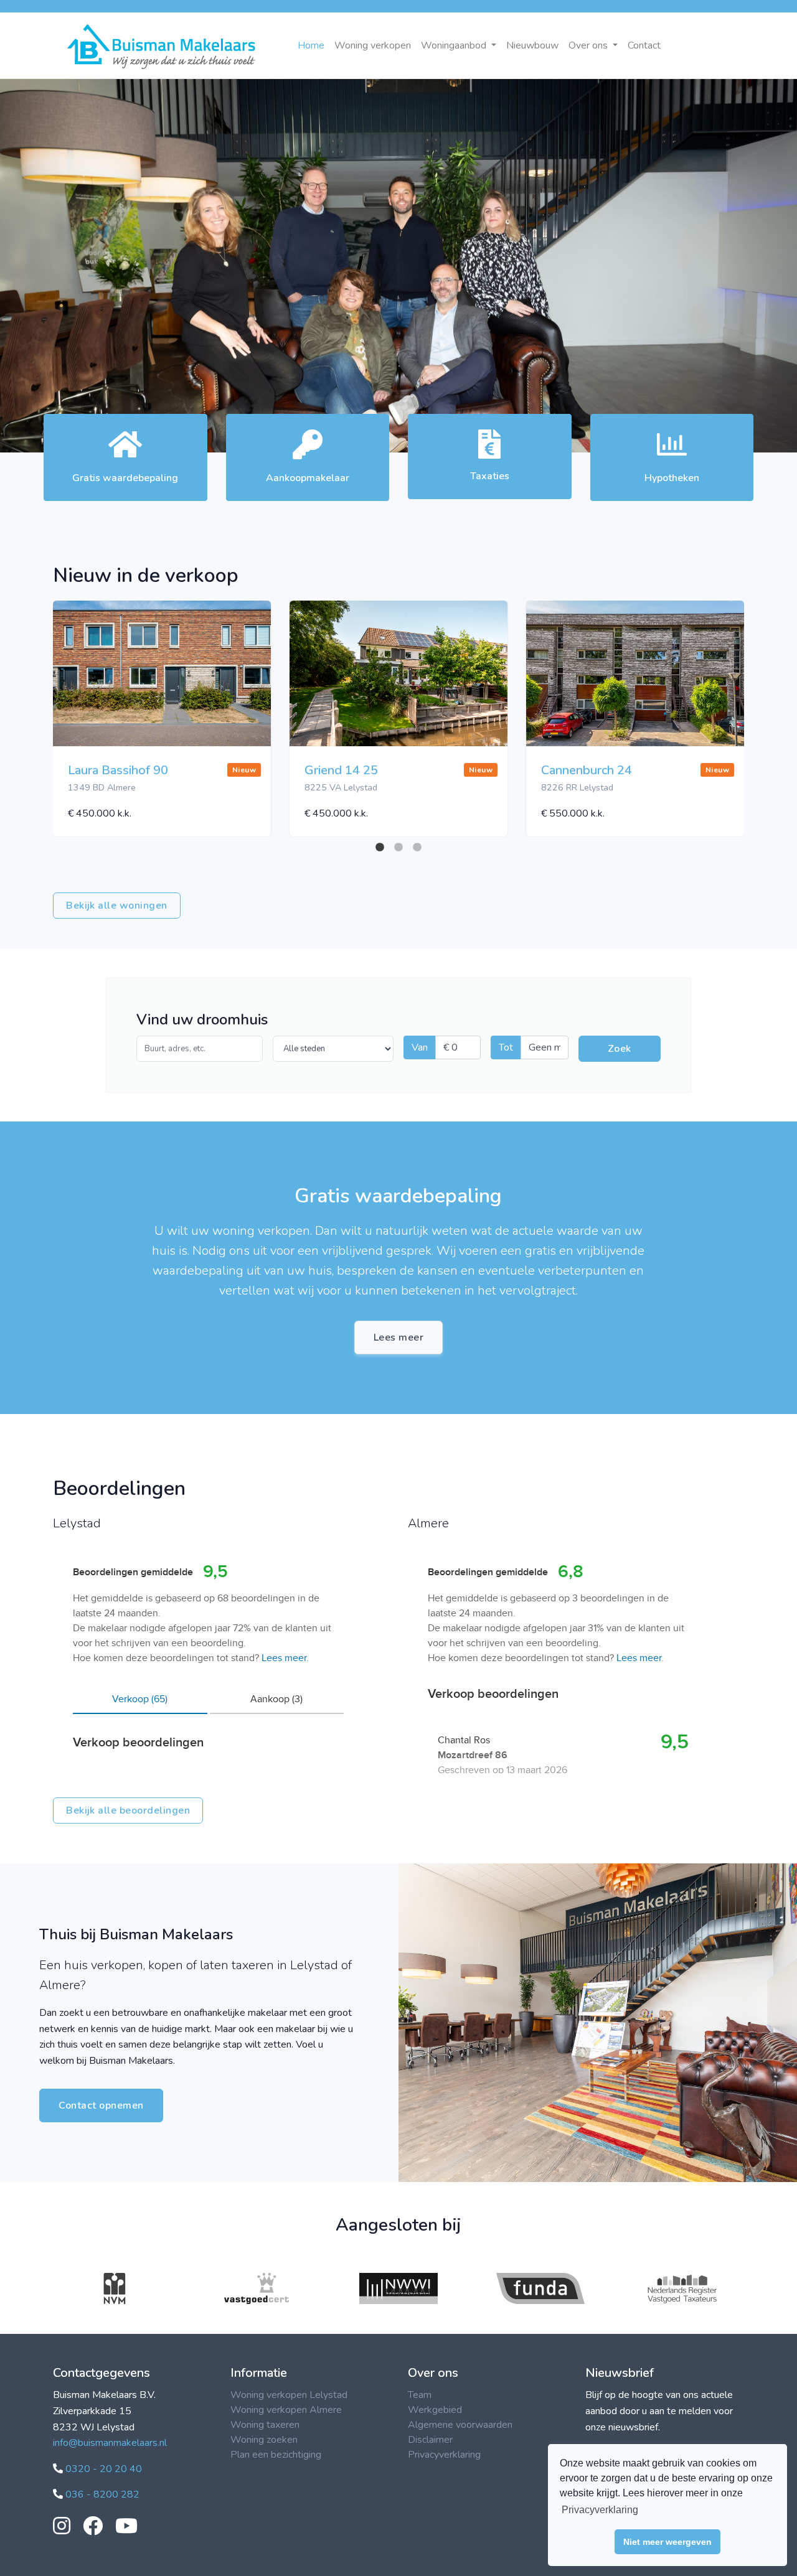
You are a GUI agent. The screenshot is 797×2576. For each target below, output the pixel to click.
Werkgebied (435, 2410)
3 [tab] (417, 848)
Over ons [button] (589, 45)
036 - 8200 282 (101, 2494)
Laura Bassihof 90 (118, 770)
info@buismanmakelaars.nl (110, 2443)
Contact (644, 45)
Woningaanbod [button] (455, 45)
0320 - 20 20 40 (102, 2469)
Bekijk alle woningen (117, 906)
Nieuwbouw (532, 45)
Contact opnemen (101, 2105)
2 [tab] (398, 848)
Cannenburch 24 (587, 770)
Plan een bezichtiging (276, 2455)
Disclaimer (430, 2440)
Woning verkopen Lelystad (289, 2395)
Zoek (620, 1049)
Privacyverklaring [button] (600, 2510)
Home (311, 45)
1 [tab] (380, 848)
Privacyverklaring (444, 2455)
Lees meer (399, 1337)
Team (420, 2395)
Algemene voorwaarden (460, 2425)
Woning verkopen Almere (286, 2410)
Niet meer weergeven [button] (667, 2542)
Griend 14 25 (341, 770)
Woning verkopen (373, 45)
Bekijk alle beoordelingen (128, 1810)
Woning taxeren (265, 2425)
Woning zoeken (264, 2440)
